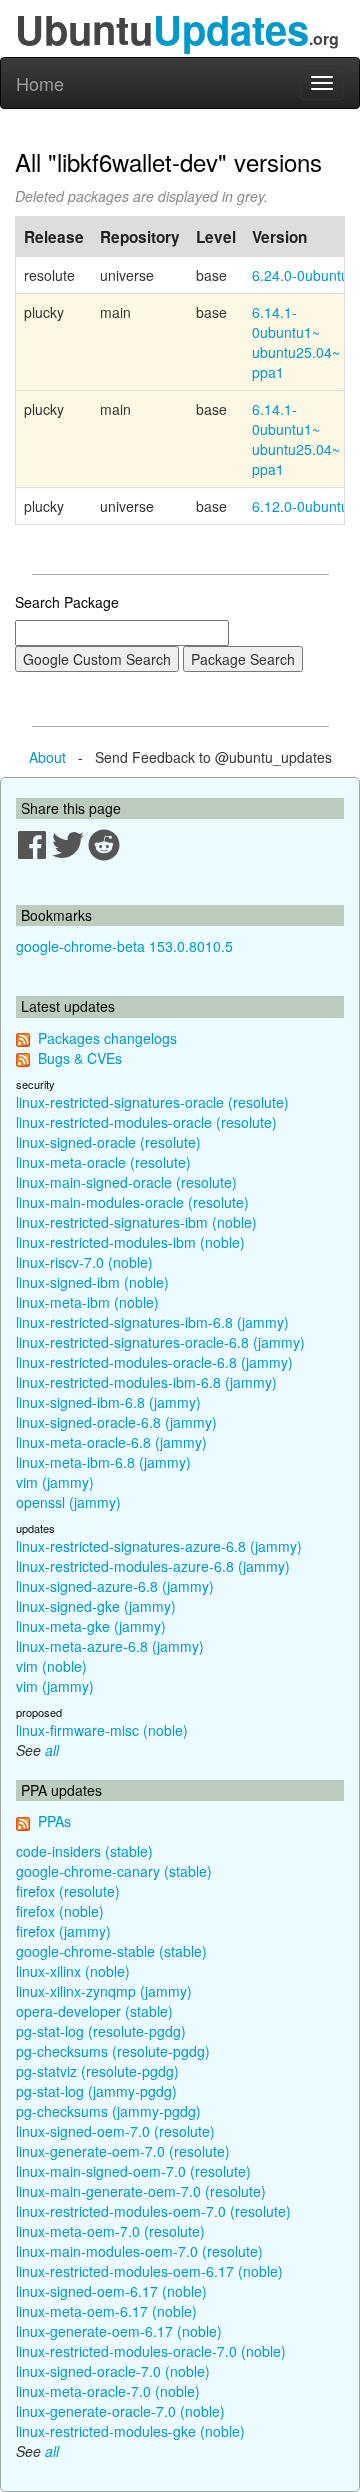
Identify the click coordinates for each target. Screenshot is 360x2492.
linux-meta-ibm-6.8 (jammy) (103, 1462)
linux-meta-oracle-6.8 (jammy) (111, 1442)
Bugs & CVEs (80, 1058)
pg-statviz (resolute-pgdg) (97, 2071)
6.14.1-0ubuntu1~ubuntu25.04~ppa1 (296, 342)
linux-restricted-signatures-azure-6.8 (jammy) (159, 1546)
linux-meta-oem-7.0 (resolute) (110, 2231)
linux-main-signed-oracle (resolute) (126, 1182)
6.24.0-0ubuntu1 (304, 275)
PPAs (54, 1821)
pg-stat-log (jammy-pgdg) (96, 2091)
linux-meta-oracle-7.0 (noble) (108, 2391)
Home (40, 83)
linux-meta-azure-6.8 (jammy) (110, 1646)
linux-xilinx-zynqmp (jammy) (104, 1991)
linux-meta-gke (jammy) (91, 1626)
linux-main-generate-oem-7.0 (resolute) (141, 2191)
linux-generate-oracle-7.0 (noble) (120, 2411)
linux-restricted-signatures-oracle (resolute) (152, 1102)
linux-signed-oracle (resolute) (108, 1142)
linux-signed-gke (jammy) (96, 1606)
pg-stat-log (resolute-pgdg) (101, 2031)
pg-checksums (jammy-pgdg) (108, 2111)
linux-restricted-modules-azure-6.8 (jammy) (153, 1566)
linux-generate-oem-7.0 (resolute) (123, 2151)
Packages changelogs (107, 1038)
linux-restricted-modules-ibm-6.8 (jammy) (146, 1382)
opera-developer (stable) (94, 2011)
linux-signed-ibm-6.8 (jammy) (108, 1402)
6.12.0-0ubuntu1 (304, 506)
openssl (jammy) (68, 1502)
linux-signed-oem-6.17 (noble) (111, 2291)
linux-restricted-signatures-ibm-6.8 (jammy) (152, 1322)
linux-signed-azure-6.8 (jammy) (115, 1586)
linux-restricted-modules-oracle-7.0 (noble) (151, 2351)
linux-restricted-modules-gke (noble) (130, 2431)
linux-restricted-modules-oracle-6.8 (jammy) (154, 1362)
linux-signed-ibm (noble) (92, 1282)
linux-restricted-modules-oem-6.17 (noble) (149, 2271)
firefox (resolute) (68, 1891)
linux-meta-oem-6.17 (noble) (106, 2311)
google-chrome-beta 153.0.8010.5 (124, 946)
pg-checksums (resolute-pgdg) (113, 2051)
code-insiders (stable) (84, 1851)
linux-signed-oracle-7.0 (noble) (113, 2371)
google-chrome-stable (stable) (111, 1951)
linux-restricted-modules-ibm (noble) (130, 1242)
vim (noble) (51, 1666)
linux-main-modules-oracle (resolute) (132, 1202)
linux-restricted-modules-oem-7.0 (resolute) (153, 2211)
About (47, 757)
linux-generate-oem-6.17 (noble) (119, 2331)
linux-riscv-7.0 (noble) (84, 1262)
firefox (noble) (60, 1911)
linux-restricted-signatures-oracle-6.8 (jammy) (160, 1342)
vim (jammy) (55, 1482)
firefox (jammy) (63, 1931)
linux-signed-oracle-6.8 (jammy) (116, 1422)
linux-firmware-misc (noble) (102, 1730)
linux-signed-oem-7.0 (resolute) (115, 2131)
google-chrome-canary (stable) (114, 1871)
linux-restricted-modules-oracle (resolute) (146, 1122)
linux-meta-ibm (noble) (87, 1302)
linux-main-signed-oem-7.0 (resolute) (133, 2171)
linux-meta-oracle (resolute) (103, 1162)
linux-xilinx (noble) (73, 1971)
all (52, 1750)
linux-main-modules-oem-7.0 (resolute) (139, 2251)
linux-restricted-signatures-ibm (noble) (136, 1222)
